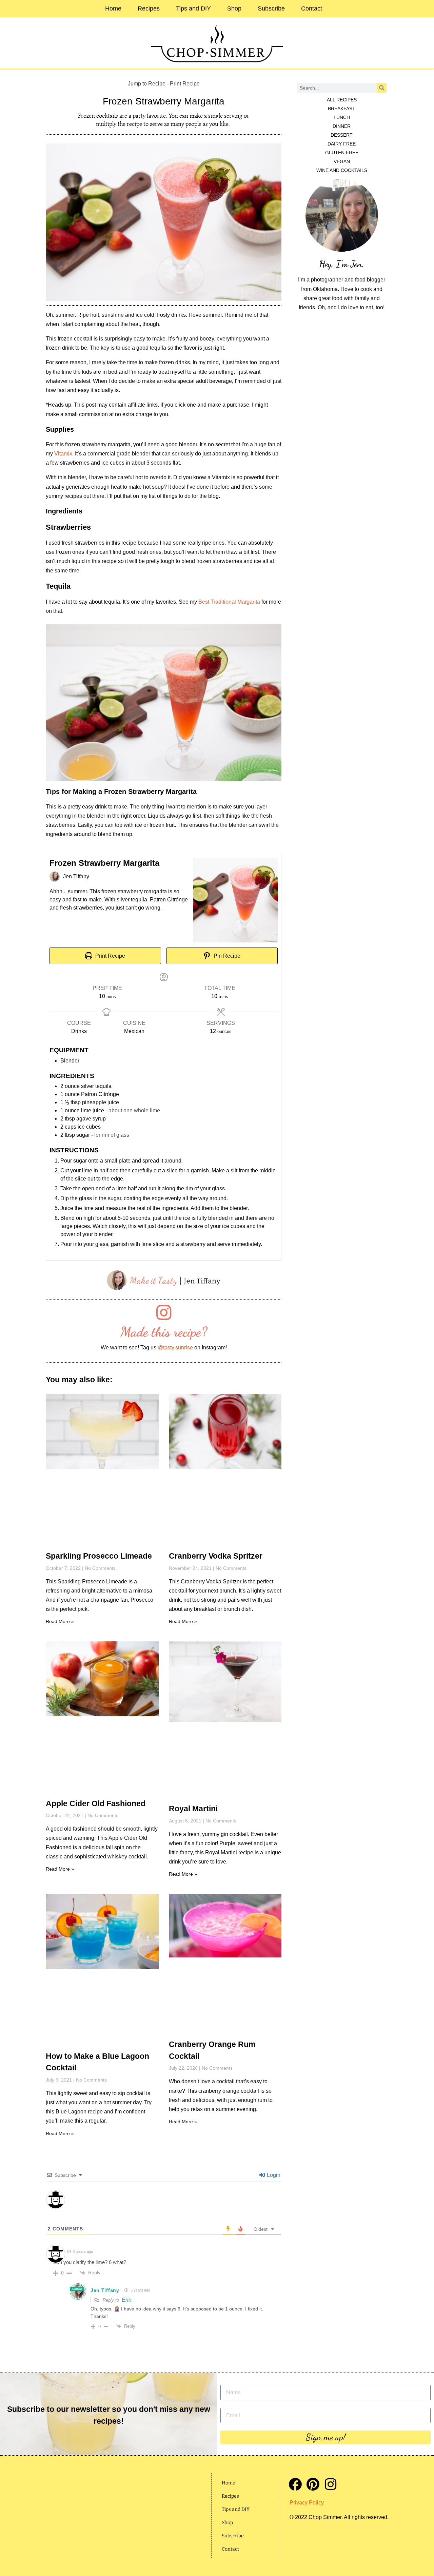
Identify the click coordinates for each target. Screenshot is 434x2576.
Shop (234, 8)
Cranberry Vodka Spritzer (216, 1556)
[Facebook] (295, 2484)
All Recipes (342, 100)
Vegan (342, 161)
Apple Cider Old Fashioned (96, 1803)
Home (113, 8)
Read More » (60, 1621)
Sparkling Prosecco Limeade (99, 1556)
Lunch (342, 117)
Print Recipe (185, 84)
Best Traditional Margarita (229, 602)
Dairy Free (342, 144)
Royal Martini (193, 1809)
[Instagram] (330, 2484)
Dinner (342, 126)
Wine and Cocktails (342, 170)
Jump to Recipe (147, 84)
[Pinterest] (313, 2484)
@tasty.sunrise (175, 1348)
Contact (312, 8)
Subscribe (271, 8)
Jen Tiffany (105, 2290)
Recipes (149, 8)
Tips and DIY (193, 8)
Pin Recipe (226, 956)
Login (273, 2175)
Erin (127, 2300)
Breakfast (342, 109)
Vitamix (63, 454)
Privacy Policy (307, 2503)
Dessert (342, 135)
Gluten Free (342, 153)
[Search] (382, 88)
